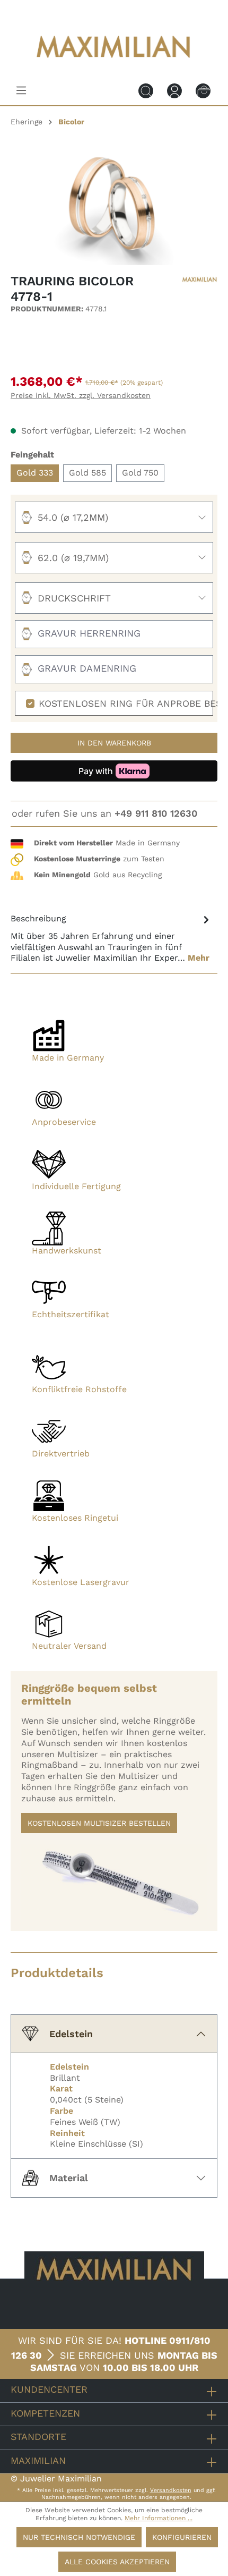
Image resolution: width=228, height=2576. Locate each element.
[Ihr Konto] (174, 90)
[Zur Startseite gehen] (114, 65)
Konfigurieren (182, 2537)
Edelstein (71, 2034)
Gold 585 (87, 473)
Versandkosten (171, 2490)
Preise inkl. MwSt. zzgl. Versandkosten (81, 395)
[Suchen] (146, 90)
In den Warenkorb (114, 743)
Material (69, 2178)
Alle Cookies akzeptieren (117, 2562)
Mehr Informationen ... (159, 2518)
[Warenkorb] (203, 90)
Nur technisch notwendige (79, 2537)
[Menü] (21, 90)
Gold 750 (140, 473)
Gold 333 (35, 473)
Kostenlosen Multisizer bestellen (99, 1823)
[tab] (111, 938)
